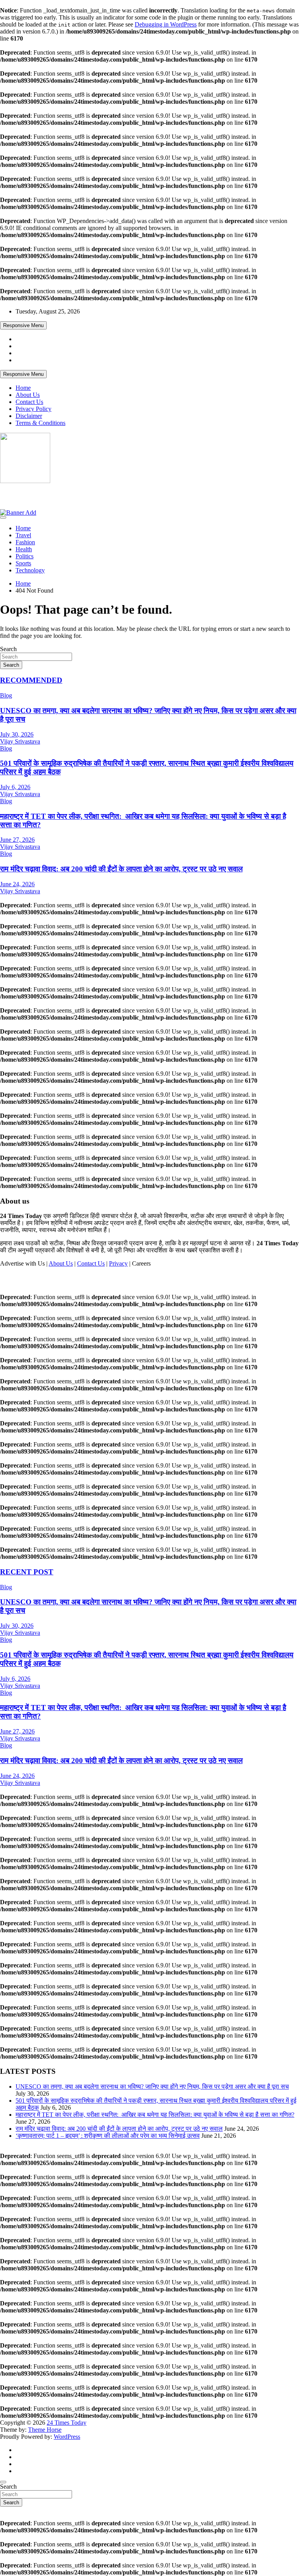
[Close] (3, 2482)
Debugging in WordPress (166, 24)
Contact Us (29, 402)
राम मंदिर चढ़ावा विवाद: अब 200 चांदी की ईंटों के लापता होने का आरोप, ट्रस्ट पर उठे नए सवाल (121, 869)
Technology (30, 570)
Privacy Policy (33, 409)
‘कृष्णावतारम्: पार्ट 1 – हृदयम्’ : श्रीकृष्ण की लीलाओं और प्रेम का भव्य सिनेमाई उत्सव (108, 2136)
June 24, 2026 (17, 884)
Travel (23, 535)
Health (24, 549)
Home (23, 388)
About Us (28, 395)
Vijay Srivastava (20, 741)
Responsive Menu (23, 325)
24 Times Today (32, 496)
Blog (6, 695)
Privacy (118, 1263)
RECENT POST (27, 1572)
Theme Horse (45, 2430)
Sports (23, 563)
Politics (25, 556)
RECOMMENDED (31, 680)
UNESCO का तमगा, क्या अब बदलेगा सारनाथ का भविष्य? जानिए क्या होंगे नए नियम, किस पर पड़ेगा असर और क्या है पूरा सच (152, 2086)
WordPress (67, 2437)
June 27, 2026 (17, 840)
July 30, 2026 (17, 734)
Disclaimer (29, 416)
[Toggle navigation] (3, 517)
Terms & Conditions (40, 423)
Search (8, 649)
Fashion (25, 542)
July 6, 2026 (15, 787)
